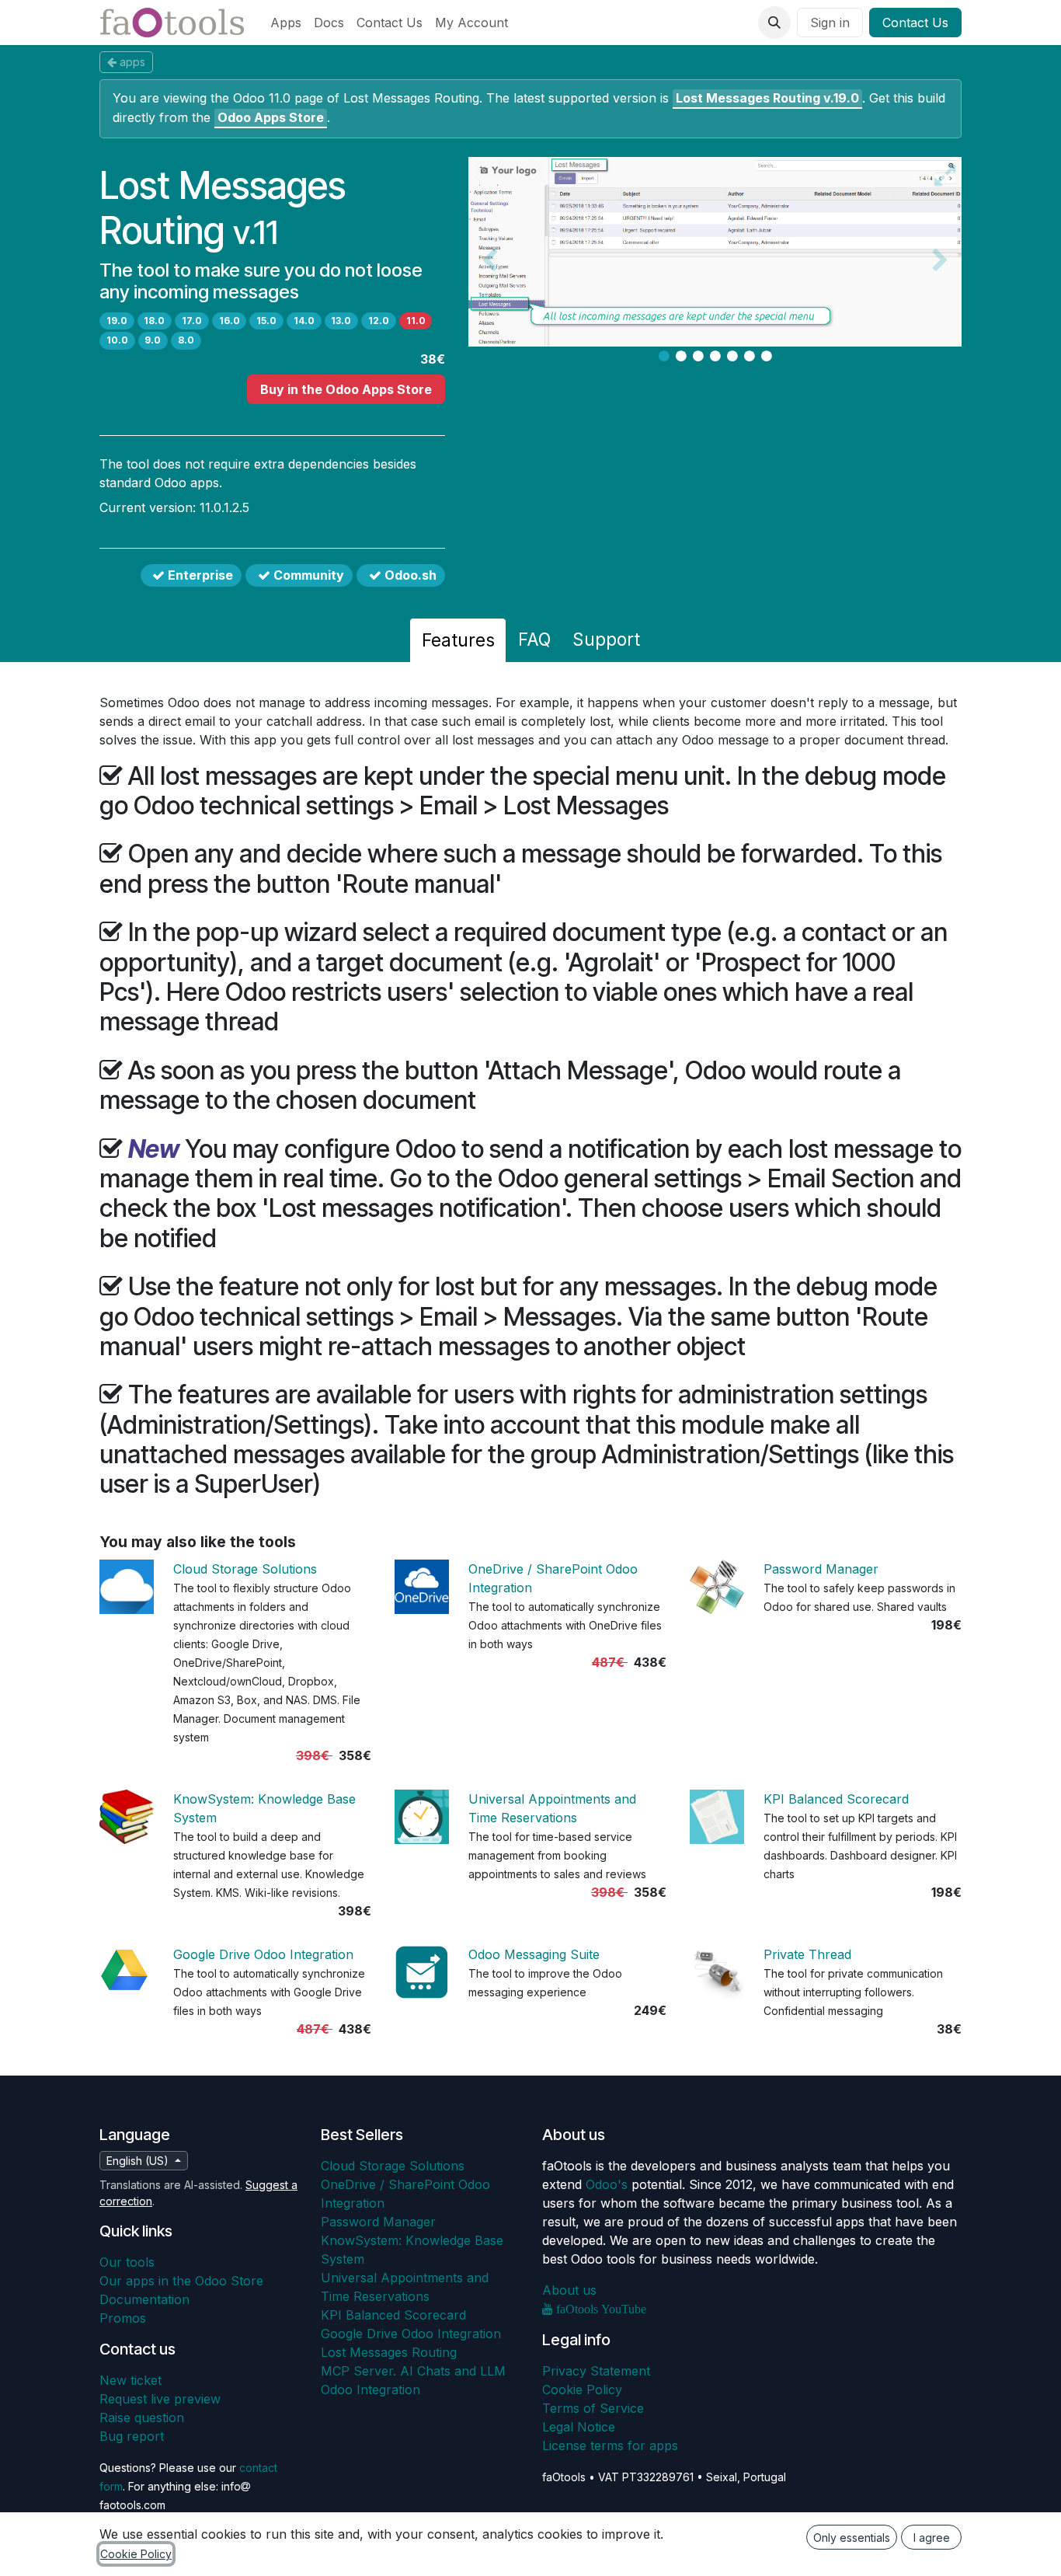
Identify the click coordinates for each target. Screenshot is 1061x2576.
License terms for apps (610, 2445)
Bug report (132, 2436)
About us (569, 2290)
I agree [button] (932, 2538)
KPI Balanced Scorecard (836, 1799)
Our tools (127, 2262)
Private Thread (807, 1954)
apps (132, 62)
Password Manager (821, 1569)
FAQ (534, 639)
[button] (774, 23)
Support (606, 639)
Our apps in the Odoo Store (181, 2281)
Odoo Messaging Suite (534, 1954)
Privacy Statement (596, 2371)
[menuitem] (286, 23)
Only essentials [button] (852, 2538)
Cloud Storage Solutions (245, 1569)
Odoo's (607, 2184)
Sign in (830, 23)
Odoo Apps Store (271, 117)
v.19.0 (767, 98)
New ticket (130, 2380)
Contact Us (915, 23)
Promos (123, 2318)
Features (458, 640)
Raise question (142, 2417)
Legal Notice (579, 2427)
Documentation (144, 2299)
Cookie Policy (582, 2390)
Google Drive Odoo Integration (263, 1954)
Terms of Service (593, 2408)
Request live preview (160, 2399)
